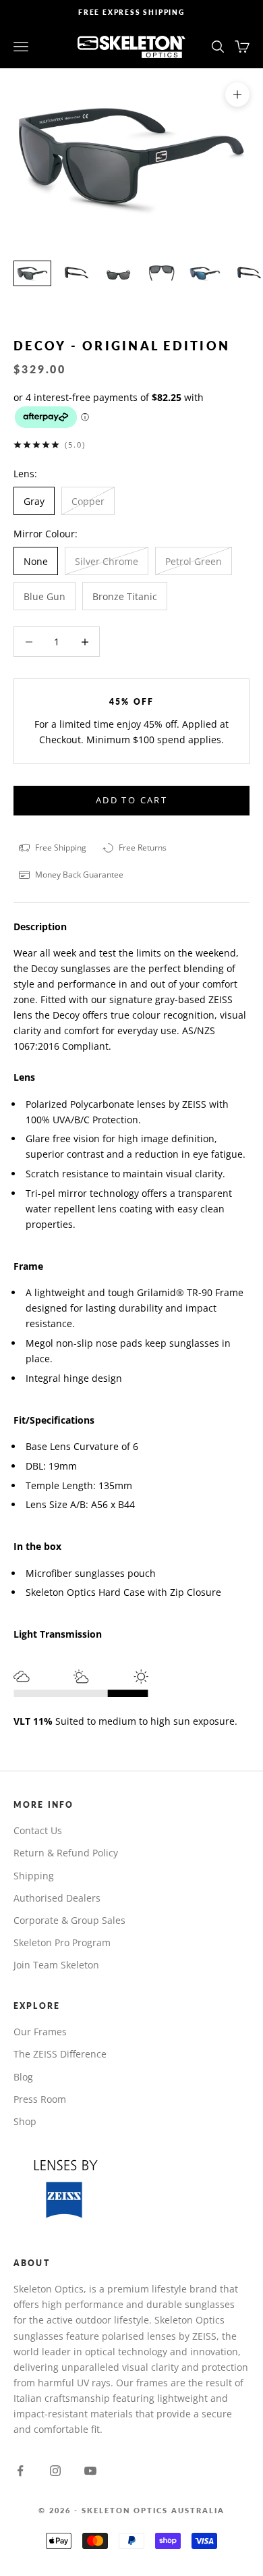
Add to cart (131, 800)
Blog (23, 2077)
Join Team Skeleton (56, 1965)
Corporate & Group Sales (69, 1920)
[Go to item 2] (76, 274)
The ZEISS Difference (60, 2054)
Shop (25, 2121)
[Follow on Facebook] (20, 2471)
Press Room (40, 2099)
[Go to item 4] (162, 274)
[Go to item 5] (205, 274)
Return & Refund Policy (66, 1853)
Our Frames (40, 2032)
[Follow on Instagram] (55, 2471)
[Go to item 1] (32, 274)
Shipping (34, 1876)
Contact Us (38, 1830)
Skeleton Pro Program (62, 1942)
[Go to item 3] (119, 274)
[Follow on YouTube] (90, 2471)
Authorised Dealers (57, 1898)
